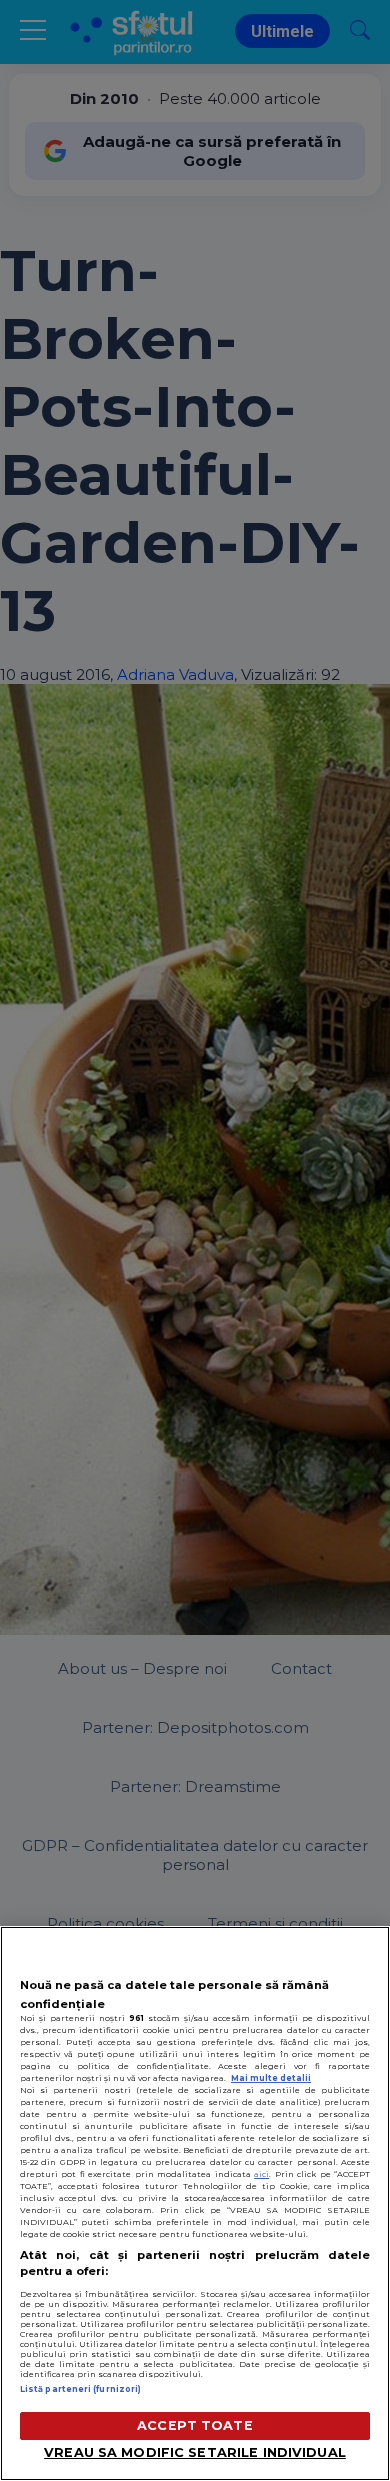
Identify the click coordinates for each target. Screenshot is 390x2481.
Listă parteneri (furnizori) (80, 2389)
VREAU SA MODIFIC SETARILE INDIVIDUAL (195, 2452)
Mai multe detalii (271, 2078)
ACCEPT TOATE (195, 2425)
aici (261, 2174)
